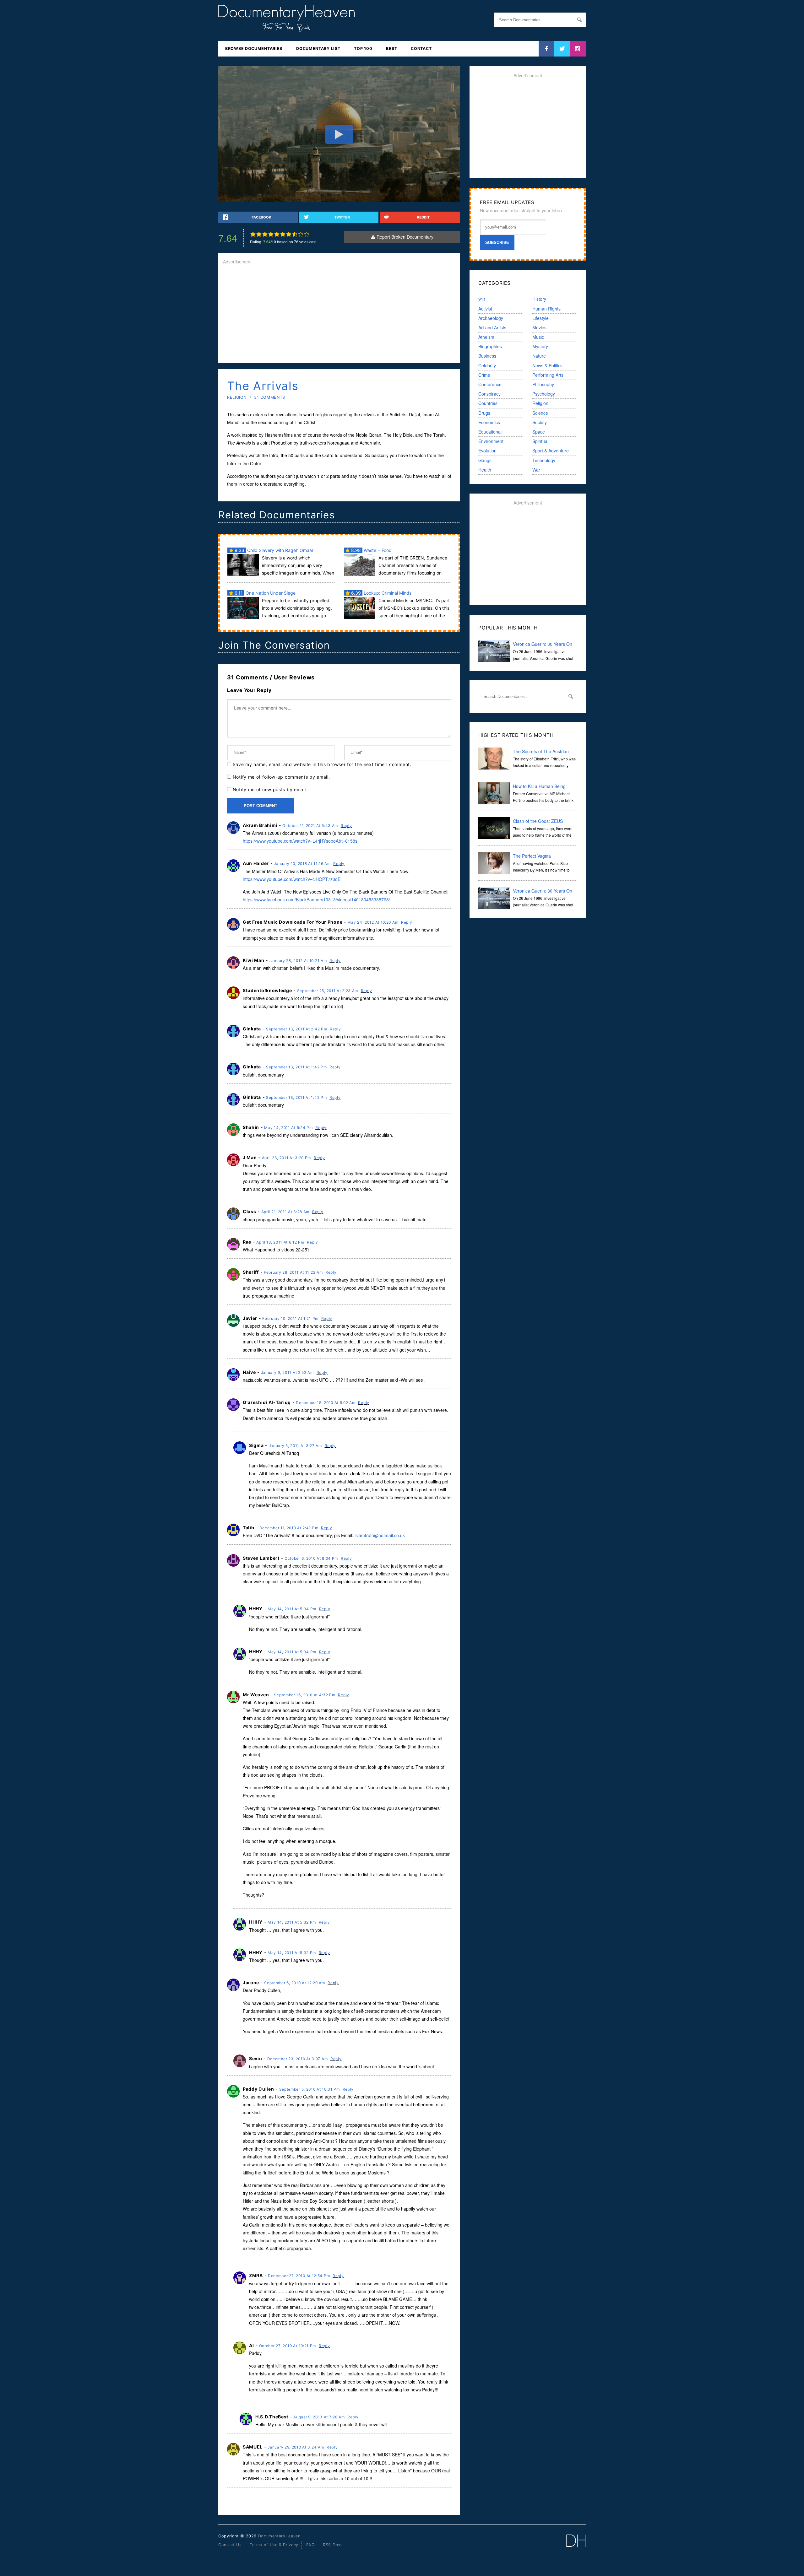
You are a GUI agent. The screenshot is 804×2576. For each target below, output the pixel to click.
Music (538, 337)
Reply (346, 826)
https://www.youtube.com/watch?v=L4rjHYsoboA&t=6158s (300, 841)
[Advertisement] (339, 314)
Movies (539, 327)
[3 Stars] (265, 234)
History (539, 299)
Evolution (487, 451)
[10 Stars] (307, 234)
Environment (491, 441)
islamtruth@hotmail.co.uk (380, 1535)
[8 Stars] (295, 234)
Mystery (540, 346)
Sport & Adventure (551, 451)
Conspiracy (489, 394)
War (536, 470)
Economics (489, 422)
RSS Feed (332, 2545)
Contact (421, 49)
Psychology (544, 394)
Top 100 (363, 49)
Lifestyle (541, 318)
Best (391, 49)
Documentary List (318, 49)
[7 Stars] (289, 234)
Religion (237, 397)
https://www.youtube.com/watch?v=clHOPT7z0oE (292, 879)
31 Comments (270, 397)
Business (487, 356)
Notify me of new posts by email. (270, 789)
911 (482, 299)
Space (539, 432)
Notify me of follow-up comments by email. (281, 777)
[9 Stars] (301, 234)
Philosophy (543, 384)
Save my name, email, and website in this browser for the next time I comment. (322, 764)
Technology (544, 460)
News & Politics (547, 365)
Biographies (490, 346)
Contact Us (230, 2545)
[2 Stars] (259, 234)
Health (485, 470)
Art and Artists (492, 327)
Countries (488, 403)
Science (540, 413)
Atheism (486, 337)
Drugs (484, 413)
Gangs (485, 460)
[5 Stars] (277, 234)
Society (540, 422)
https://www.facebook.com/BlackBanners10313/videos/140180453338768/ (316, 899)
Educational (490, 432)
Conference (490, 384)
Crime (484, 375)
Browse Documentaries (254, 49)
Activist (485, 309)
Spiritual (540, 441)
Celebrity (487, 365)
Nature (539, 356)
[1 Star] (253, 234)
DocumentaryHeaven (279, 2536)
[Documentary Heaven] (287, 28)
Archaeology (491, 318)
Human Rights (546, 309)
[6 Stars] (283, 234)
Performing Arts (548, 375)
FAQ (310, 2545)
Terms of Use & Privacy (274, 2545)
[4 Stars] (271, 234)
